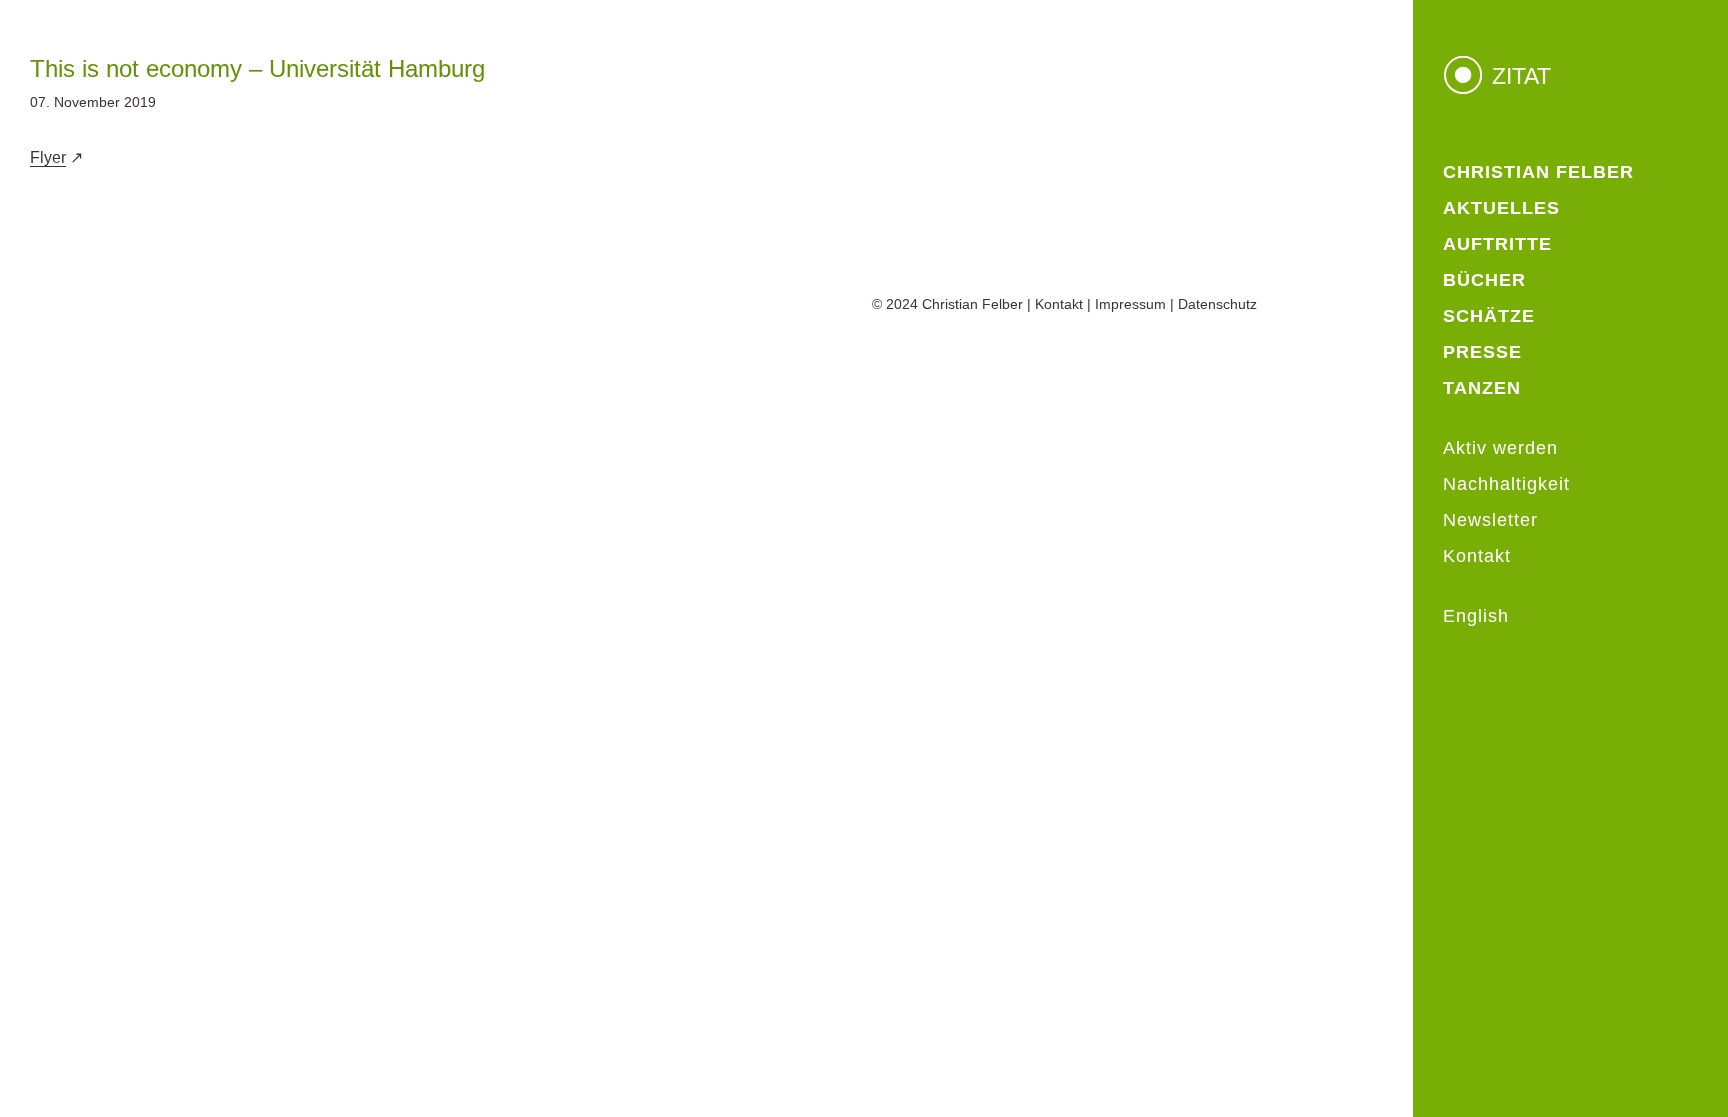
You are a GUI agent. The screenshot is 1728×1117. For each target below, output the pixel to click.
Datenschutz (1217, 304)
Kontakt (1059, 304)
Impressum (1130, 304)
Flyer (48, 157)
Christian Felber (972, 304)
